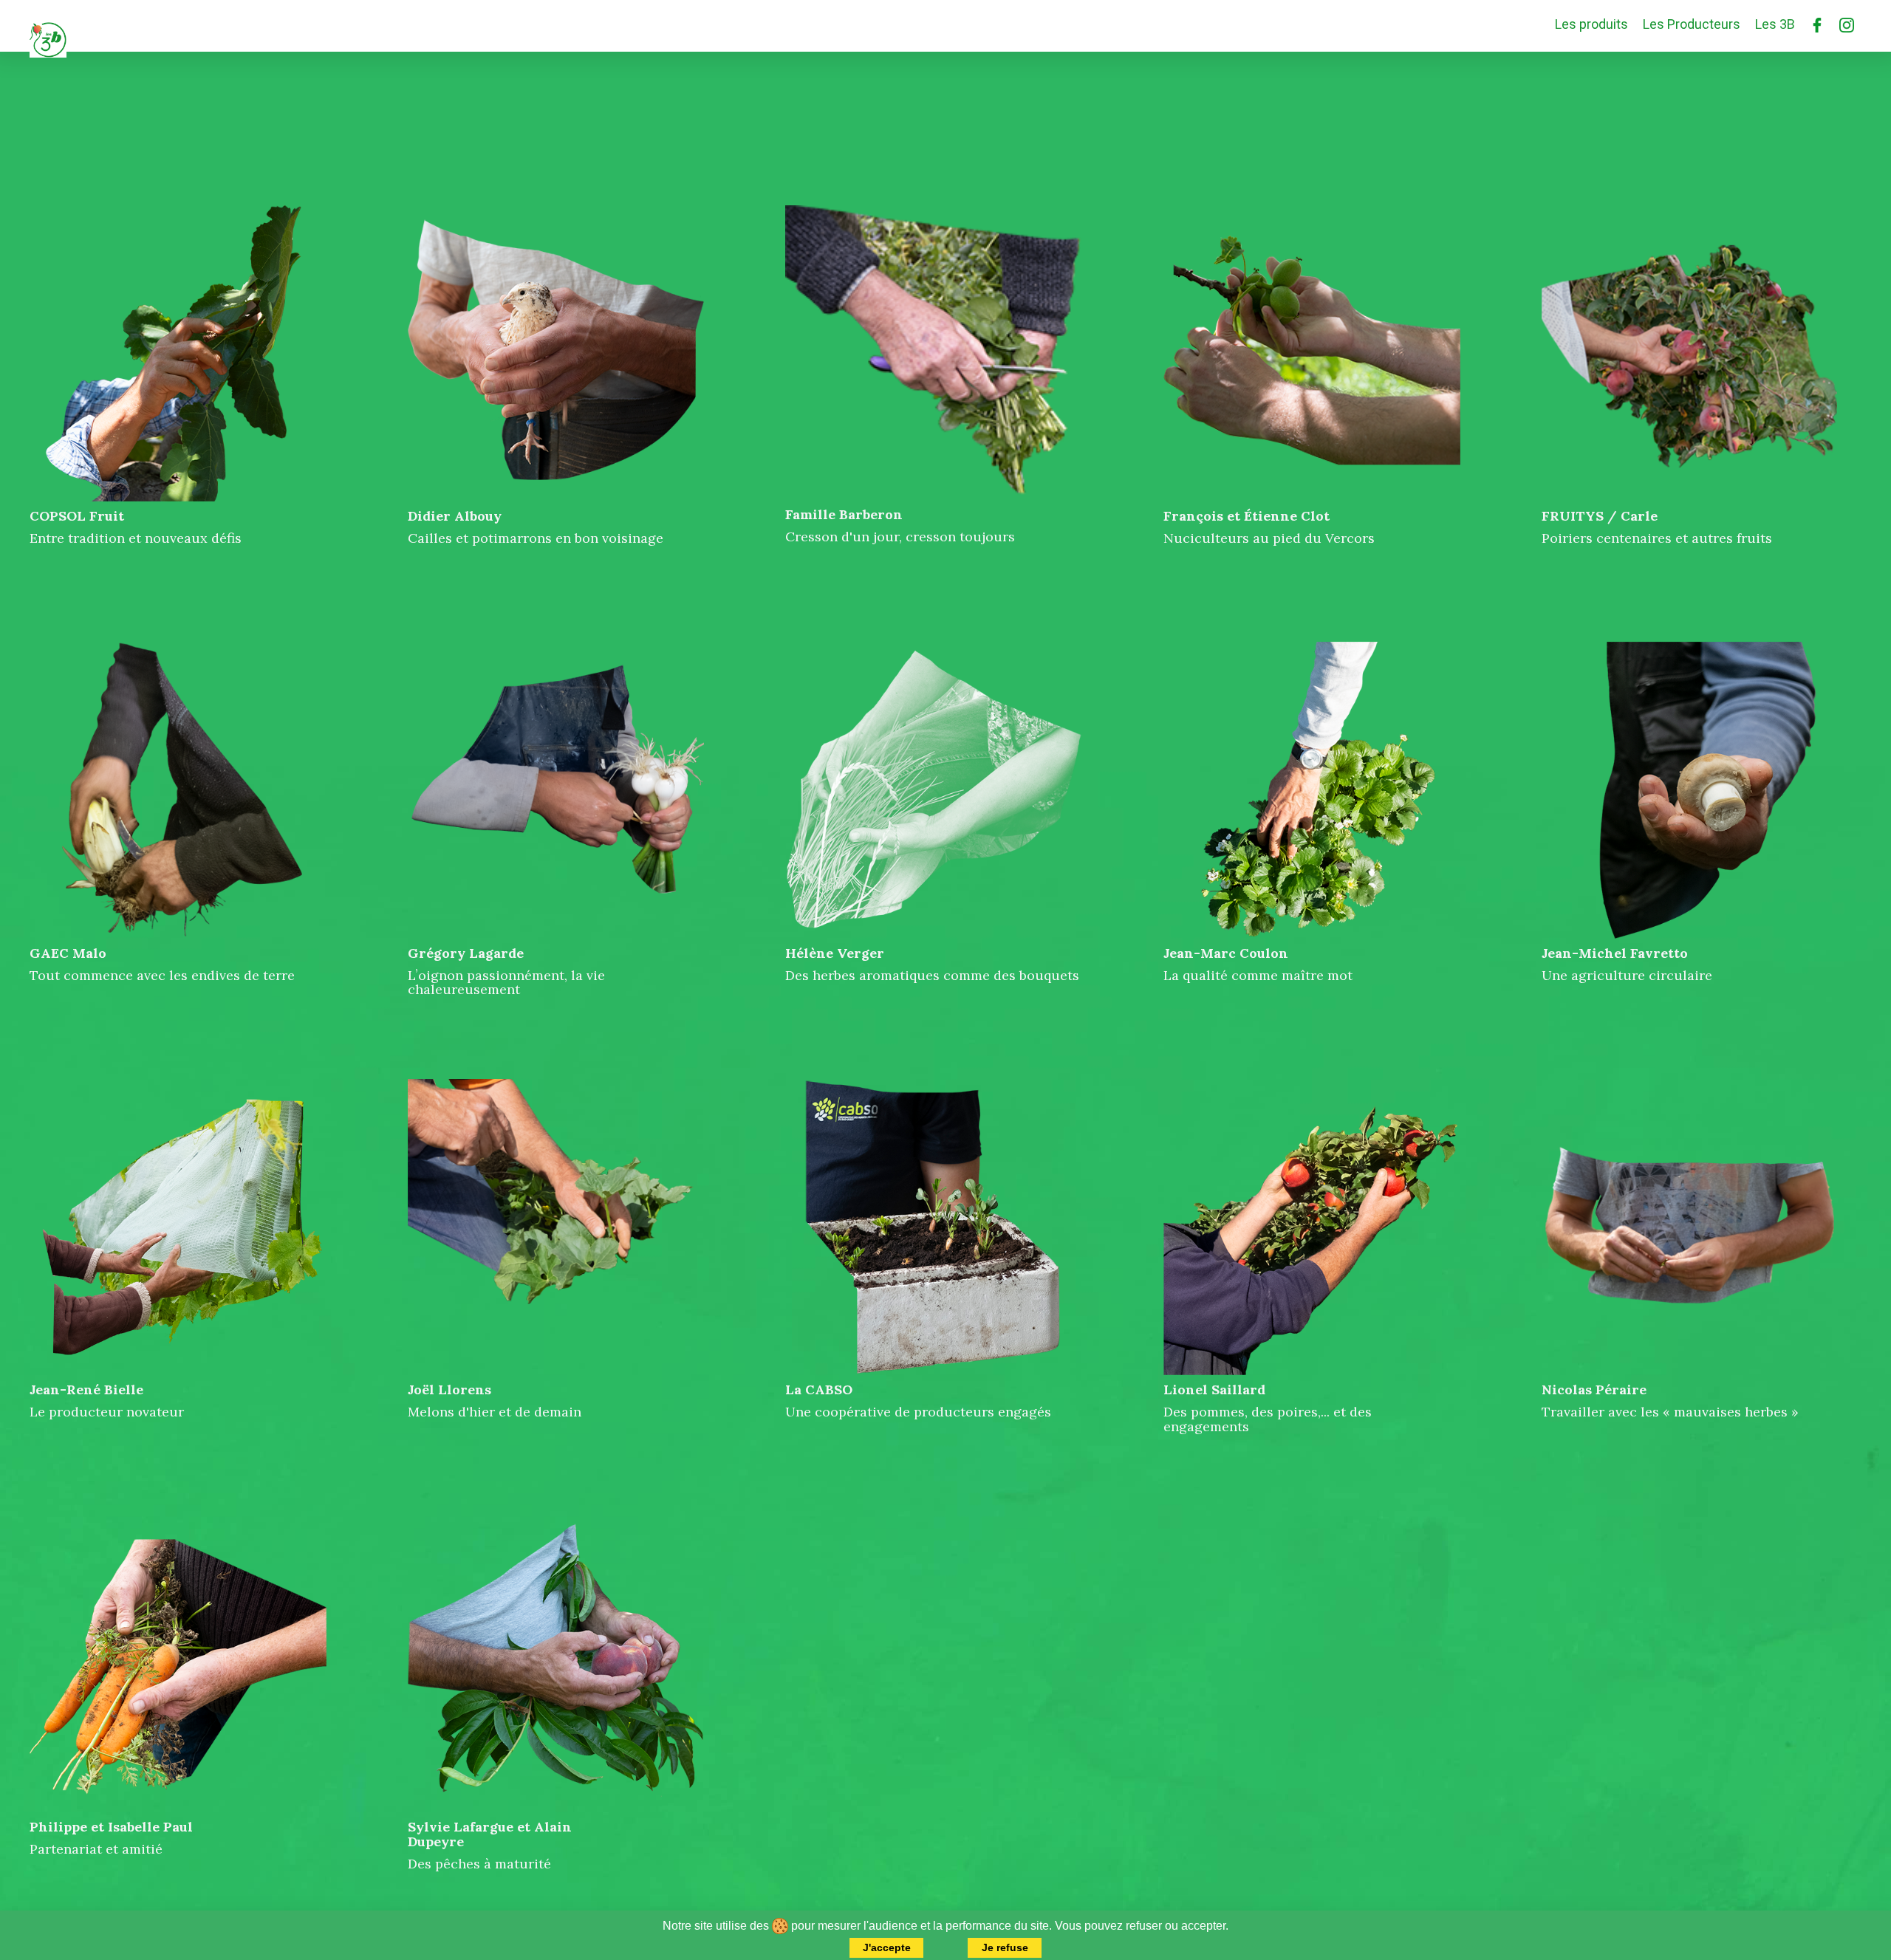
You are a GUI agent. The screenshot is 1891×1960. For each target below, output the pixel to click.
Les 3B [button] (1775, 24)
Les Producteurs (1692, 24)
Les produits (1591, 24)
